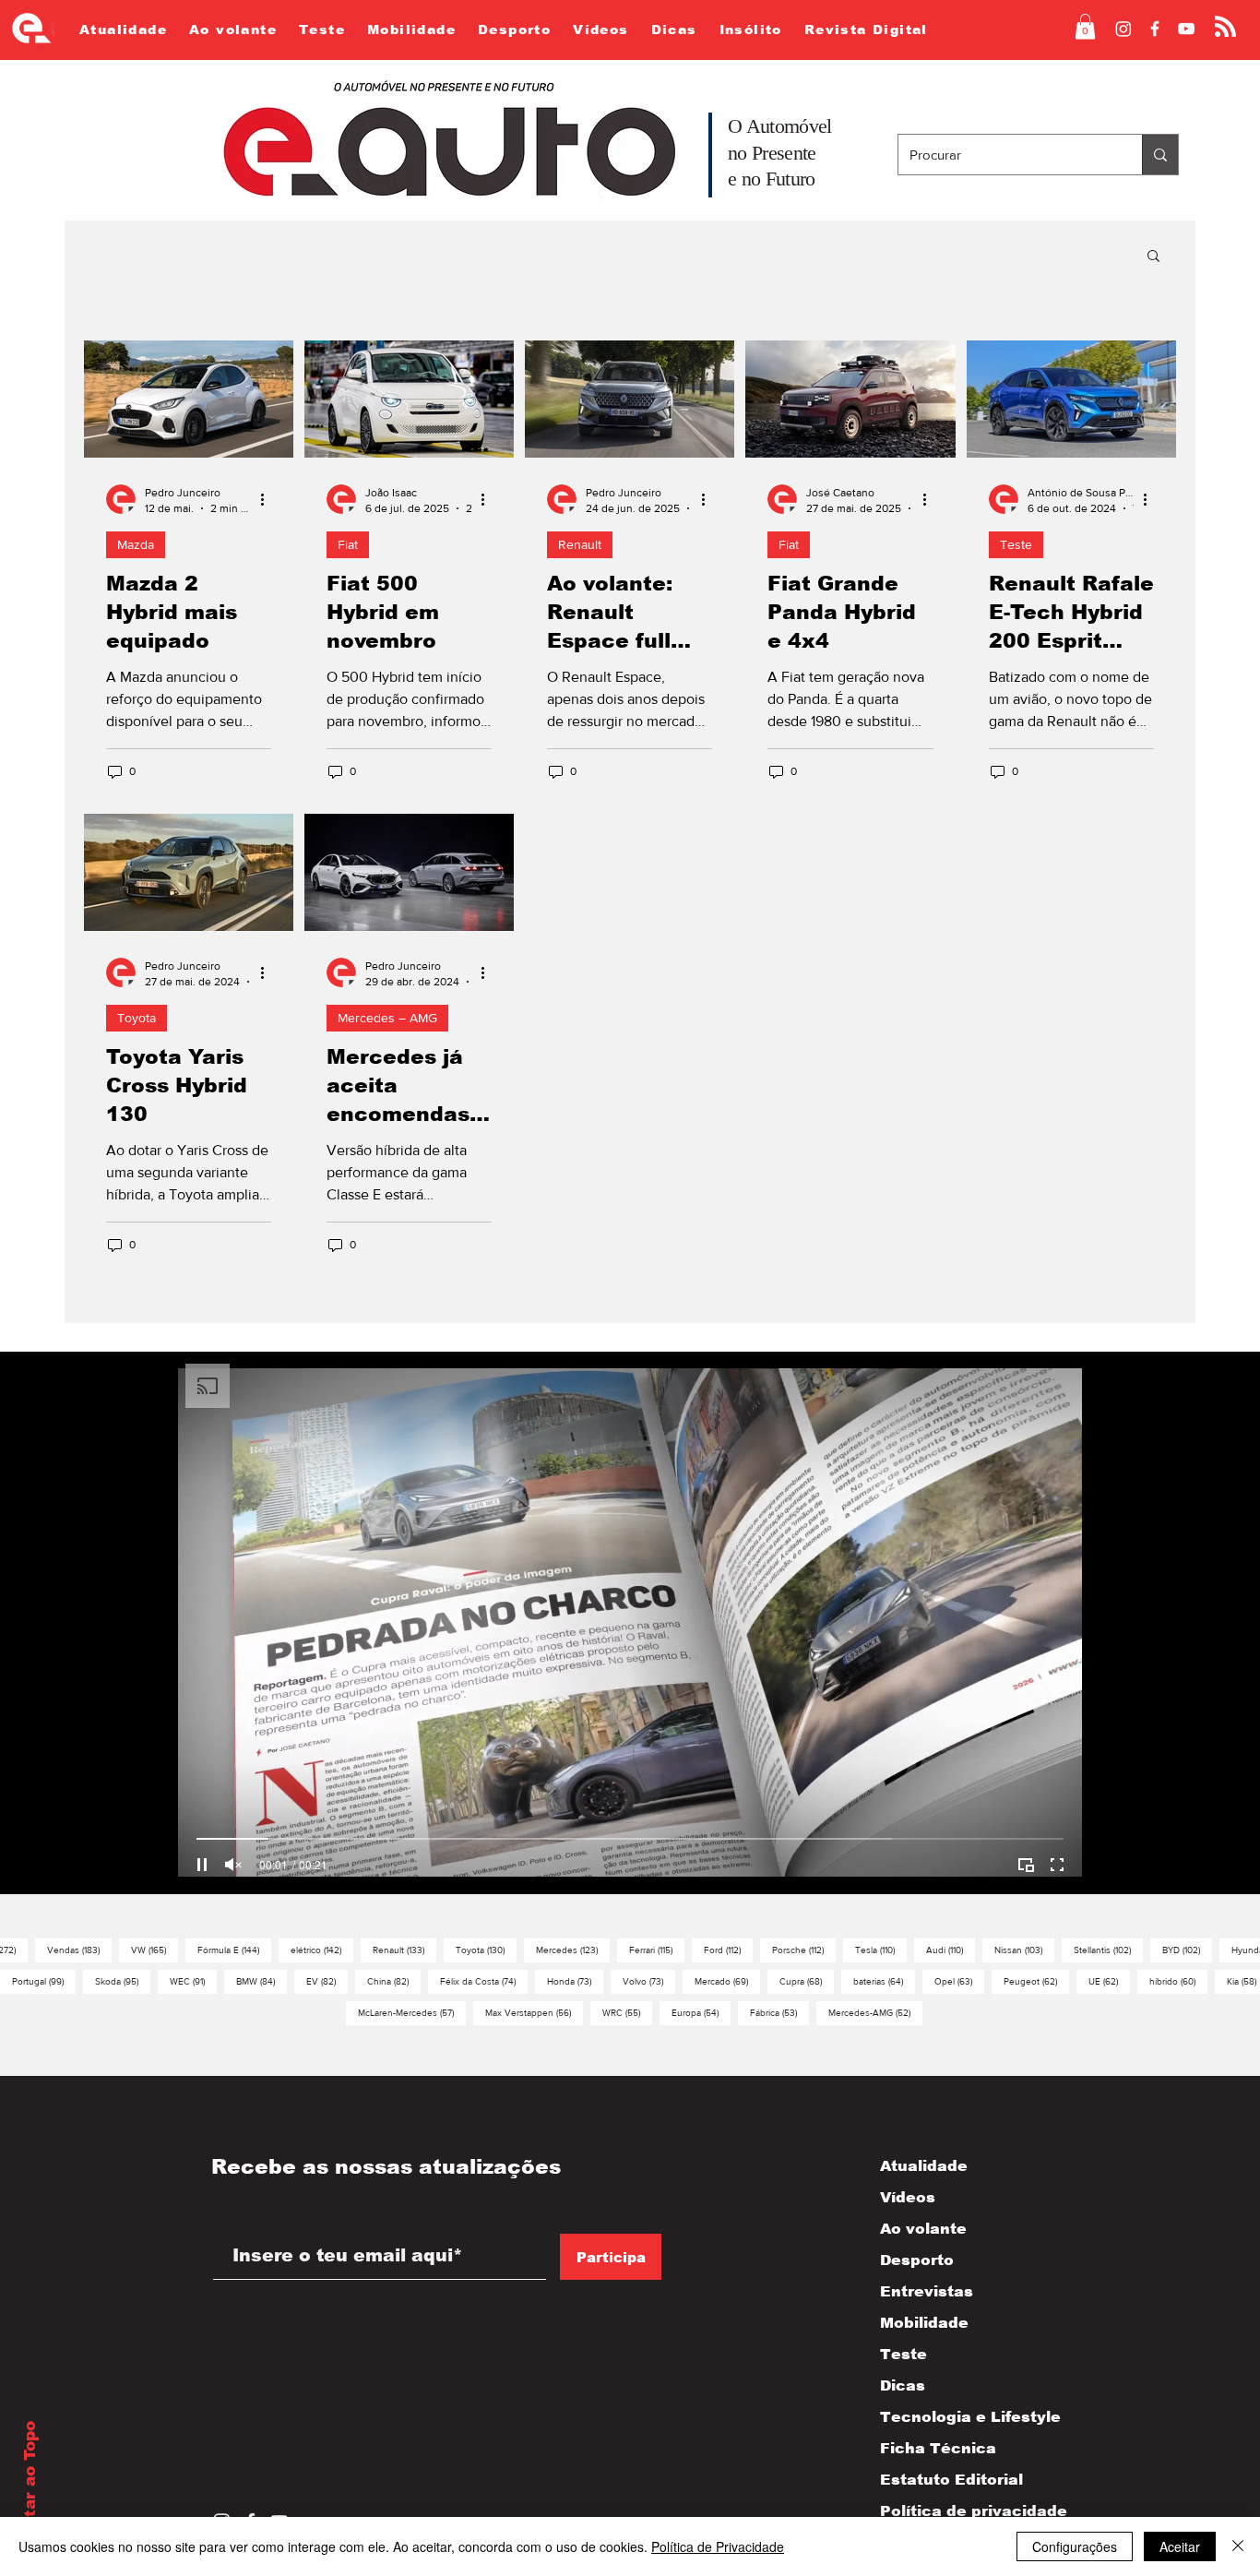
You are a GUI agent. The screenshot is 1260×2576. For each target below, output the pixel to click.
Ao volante (923, 2229)
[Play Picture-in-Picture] (1026, 1865)
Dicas (903, 2385)
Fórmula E (234, 1950)
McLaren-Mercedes (412, 2012)
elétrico (322, 1950)
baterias (884, 1981)
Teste (1016, 544)
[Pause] (202, 1865)
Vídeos (908, 2197)
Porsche (804, 1950)
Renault (580, 544)
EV (327, 1981)
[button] (1085, 26)
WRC (627, 2012)
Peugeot (1036, 1981)
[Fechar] (1238, 2546)
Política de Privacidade (718, 2546)
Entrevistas (927, 2291)
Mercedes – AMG (387, 1018)
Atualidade (924, 2166)
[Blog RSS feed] (1225, 27)
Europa (701, 2012)
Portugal (44, 1981)
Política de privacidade (954, 2511)
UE (1109, 1981)
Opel (959, 1981)
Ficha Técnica (938, 2448)
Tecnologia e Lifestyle (954, 2417)
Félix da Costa (484, 1981)
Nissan (1024, 1950)
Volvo (649, 1981)
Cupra (807, 1981)
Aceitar (1180, 2546)
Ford (728, 1950)
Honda (575, 1981)
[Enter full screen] (1057, 1865)
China (394, 1981)
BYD (1187, 1950)
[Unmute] (233, 1865)
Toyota (137, 1018)
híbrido (1178, 1981)
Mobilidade (924, 2323)
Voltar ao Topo (30, 2483)
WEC (193, 1981)
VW (155, 1950)
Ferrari (657, 1950)
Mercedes (573, 1950)
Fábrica (779, 2012)
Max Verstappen (534, 2012)
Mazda (136, 544)
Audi (951, 1950)
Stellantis (1108, 1950)
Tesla (881, 1950)
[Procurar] (1160, 155)
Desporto (917, 2260)
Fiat (348, 544)
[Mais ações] (268, 499)
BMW (262, 1981)
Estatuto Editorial (951, 2480)
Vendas (79, 1950)
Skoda (123, 1981)
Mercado (727, 1981)
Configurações (1075, 2546)
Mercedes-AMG (875, 2012)
